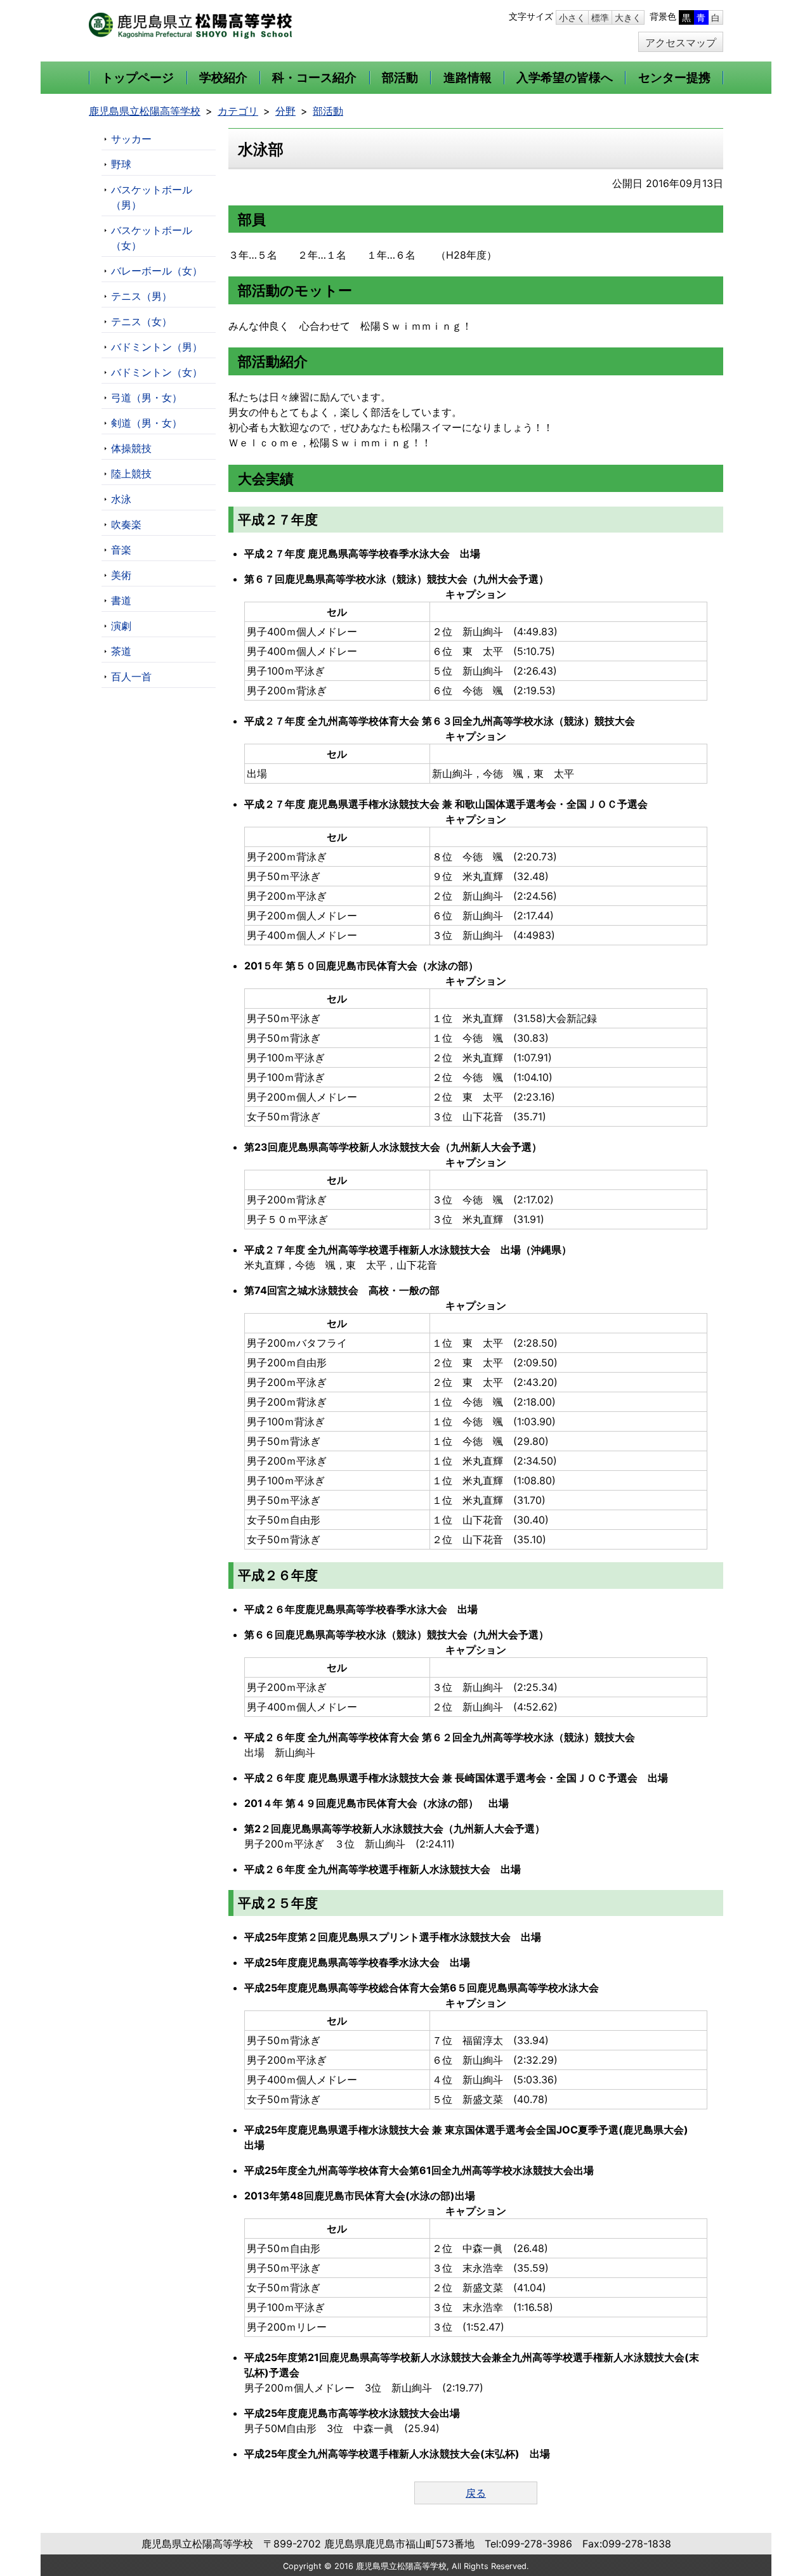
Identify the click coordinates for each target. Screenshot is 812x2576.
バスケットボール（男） (152, 197)
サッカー (131, 139)
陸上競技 (131, 474)
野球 (121, 164)
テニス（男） (141, 296)
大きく (628, 17)
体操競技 (131, 448)
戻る (476, 2493)
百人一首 (131, 676)
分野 (285, 111)
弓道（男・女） (147, 398)
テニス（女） (141, 321)
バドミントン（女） (157, 372)
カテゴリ (238, 111)
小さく (572, 17)
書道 (121, 600)
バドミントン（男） (157, 347)
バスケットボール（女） (152, 238)
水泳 (121, 499)
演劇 (121, 626)
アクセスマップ (681, 42)
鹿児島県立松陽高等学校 (145, 111)
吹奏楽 (126, 524)
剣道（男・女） (147, 423)
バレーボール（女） (157, 271)
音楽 (121, 550)
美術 (121, 575)
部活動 (328, 111)
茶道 (121, 651)
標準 (600, 17)
